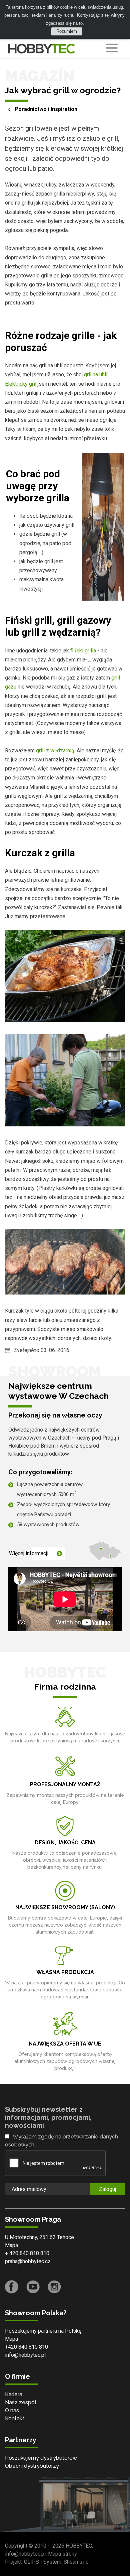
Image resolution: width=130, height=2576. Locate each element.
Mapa (11, 2245)
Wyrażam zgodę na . (61, 2141)
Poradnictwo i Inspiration (46, 109)
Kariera (14, 2394)
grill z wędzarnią (55, 751)
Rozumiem (67, 31)
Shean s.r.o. (77, 2562)
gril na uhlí (96, 375)
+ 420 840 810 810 (27, 2253)
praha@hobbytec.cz (28, 2261)
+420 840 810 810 (26, 2347)
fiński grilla (83, 651)
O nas (12, 2410)
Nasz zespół (21, 2402)
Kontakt (15, 2418)
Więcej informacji (29, 1553)
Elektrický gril (21, 384)
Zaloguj (107, 2189)
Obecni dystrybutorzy (32, 2466)
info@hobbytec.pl (25, 2355)
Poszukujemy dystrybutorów (41, 2458)
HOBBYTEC (79, 2546)
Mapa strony (62, 2554)
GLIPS (31, 2562)
